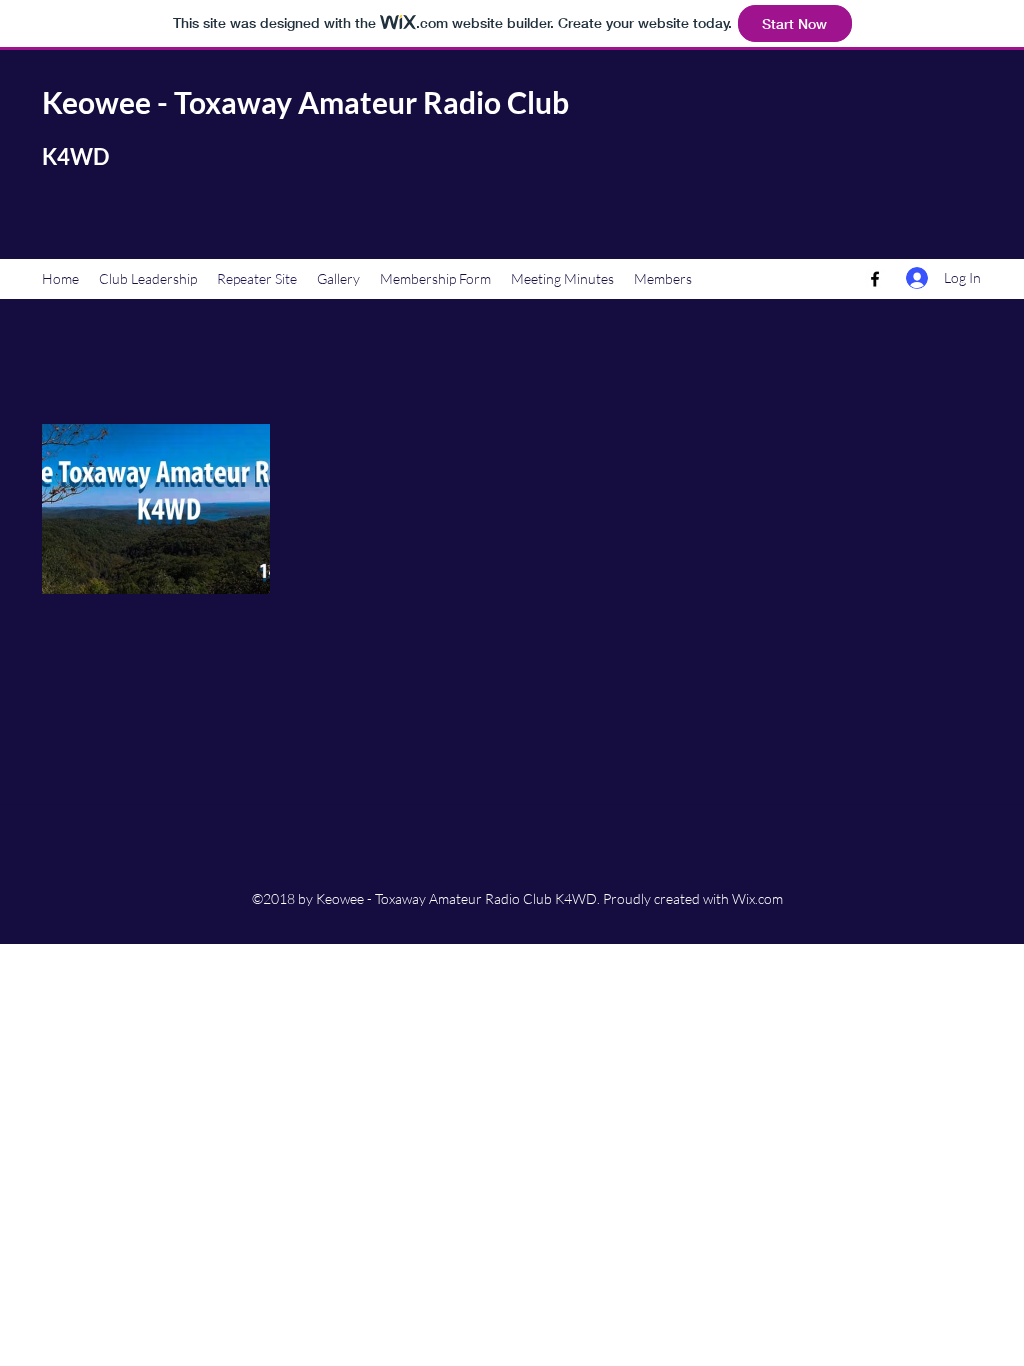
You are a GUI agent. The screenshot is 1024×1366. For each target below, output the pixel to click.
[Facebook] (875, 279)
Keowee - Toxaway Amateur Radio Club (305, 102)
